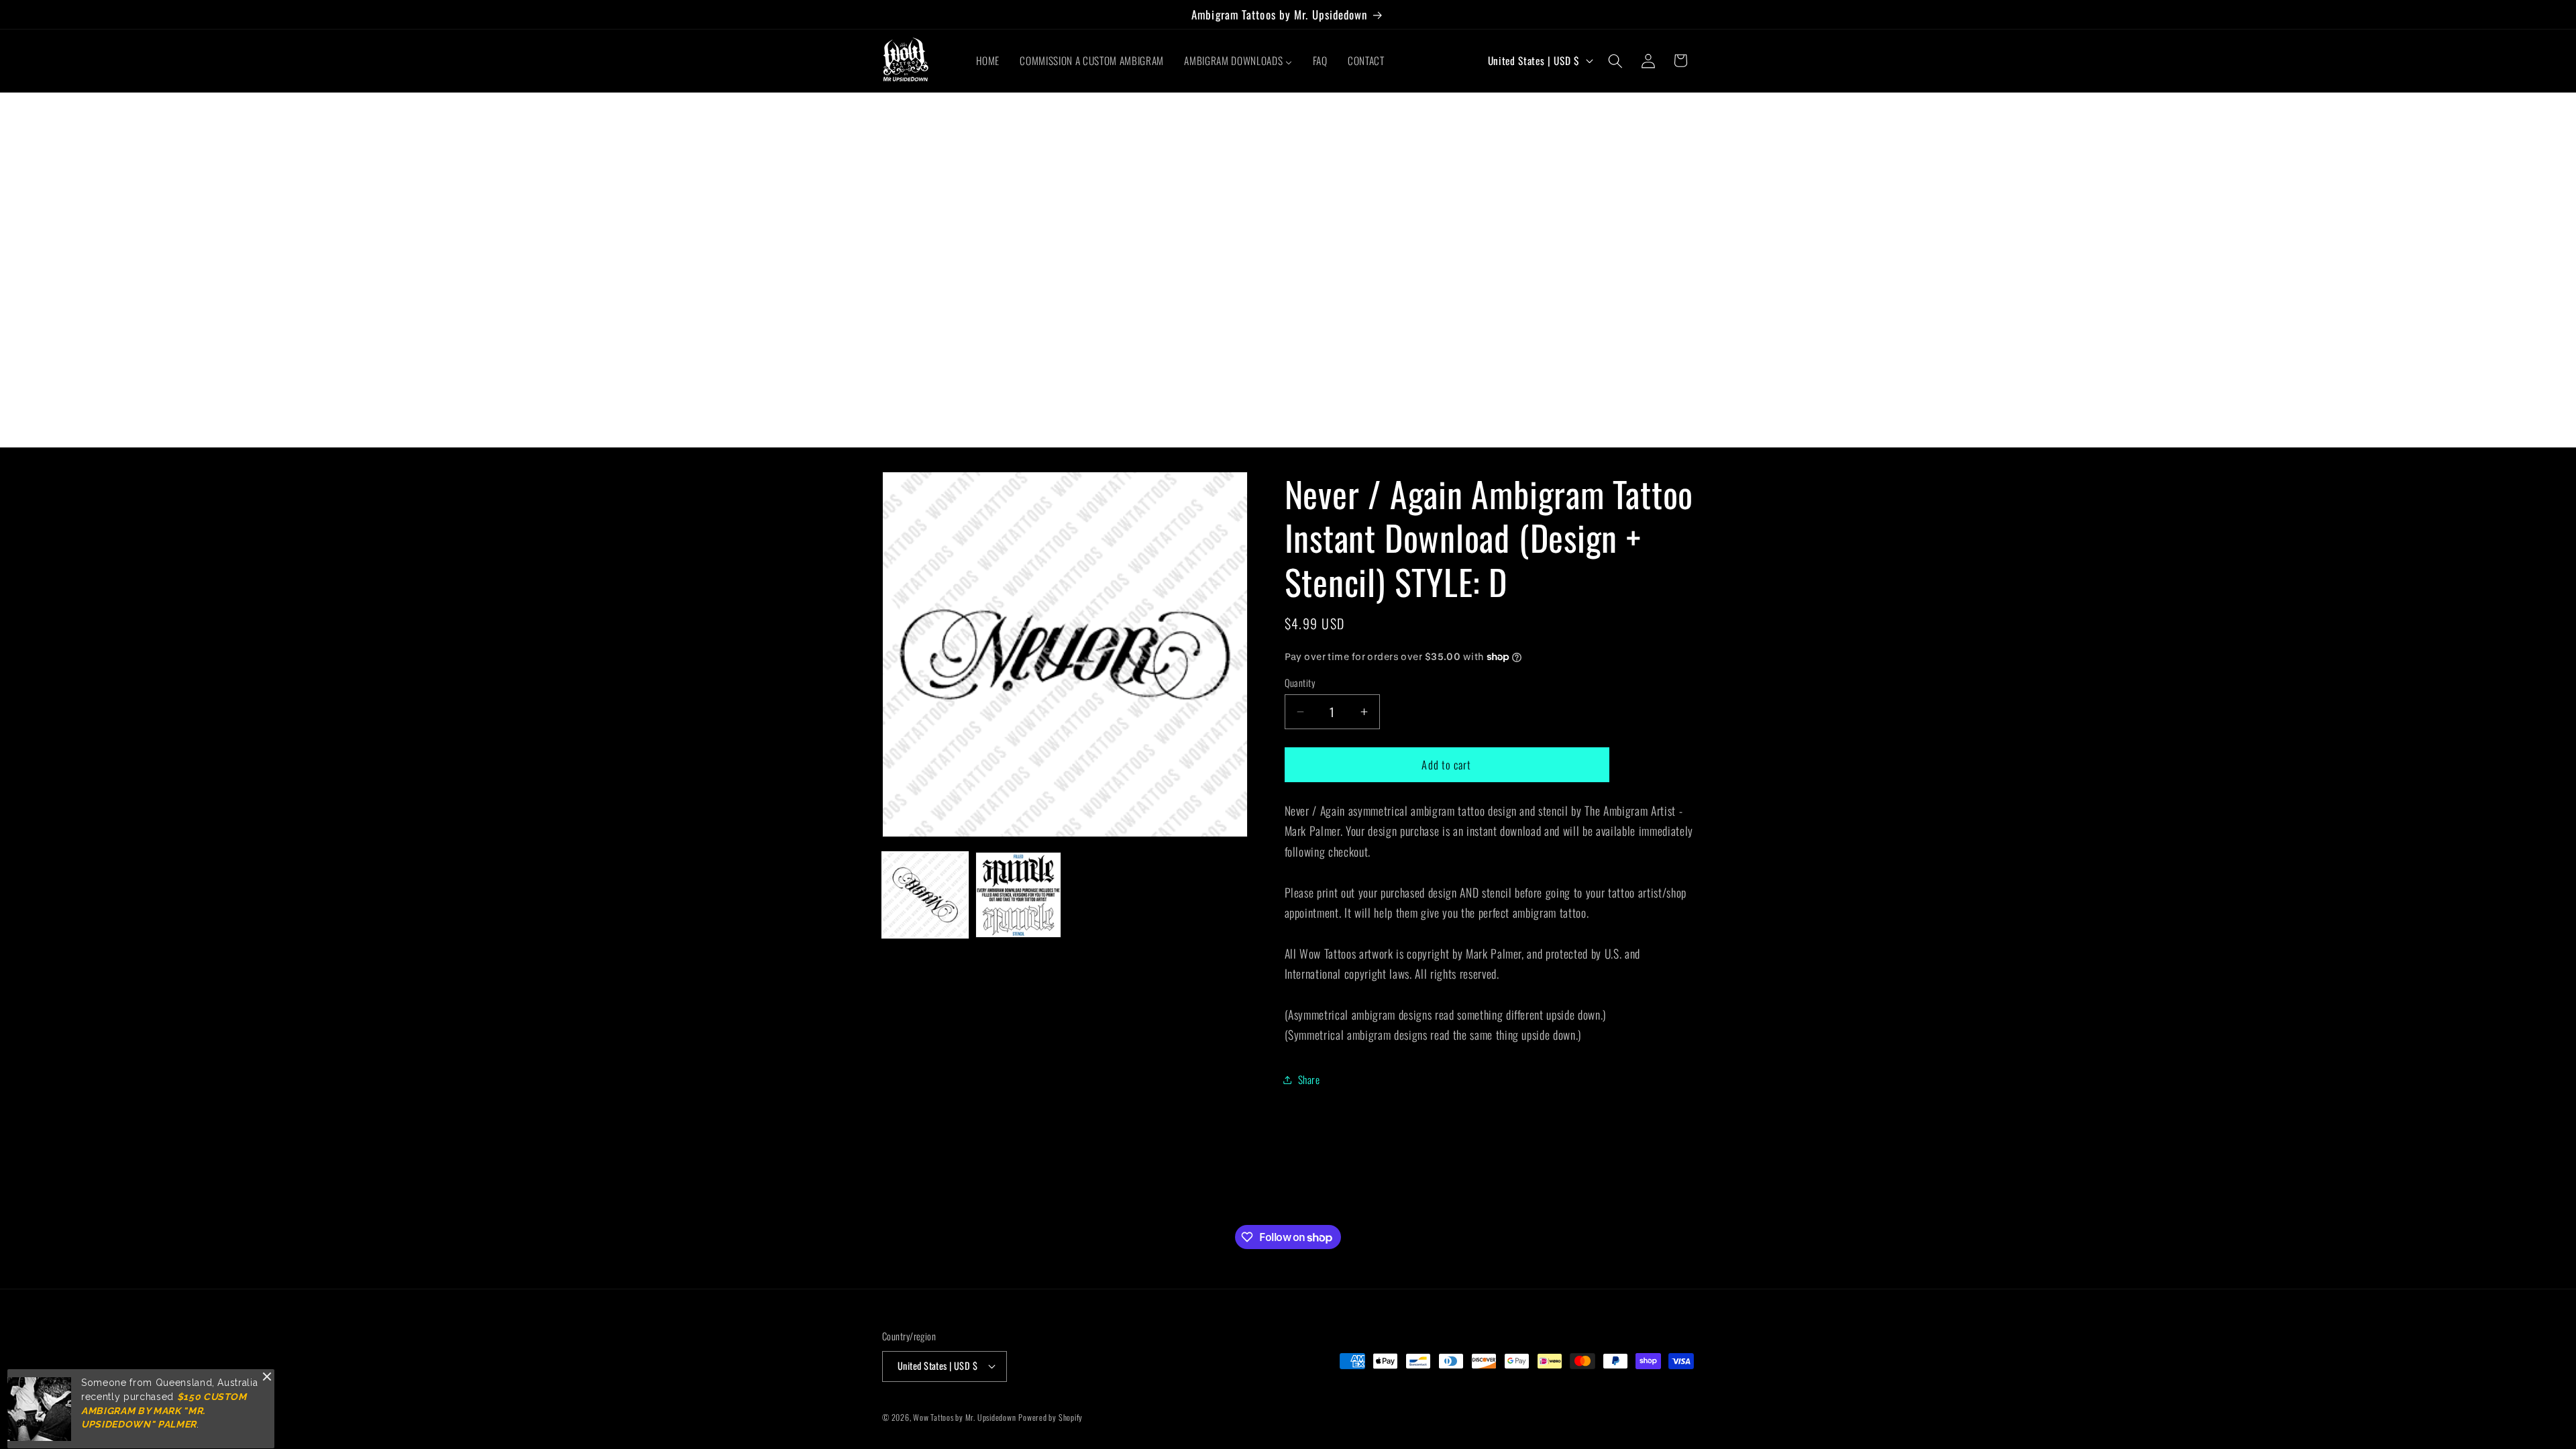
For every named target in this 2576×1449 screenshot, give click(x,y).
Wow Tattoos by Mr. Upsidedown (964, 1417)
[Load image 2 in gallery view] (1018, 895)
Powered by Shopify (1051, 1417)
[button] (1615, 60)
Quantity (1300, 683)
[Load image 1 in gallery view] (925, 895)
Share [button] (1309, 1079)
